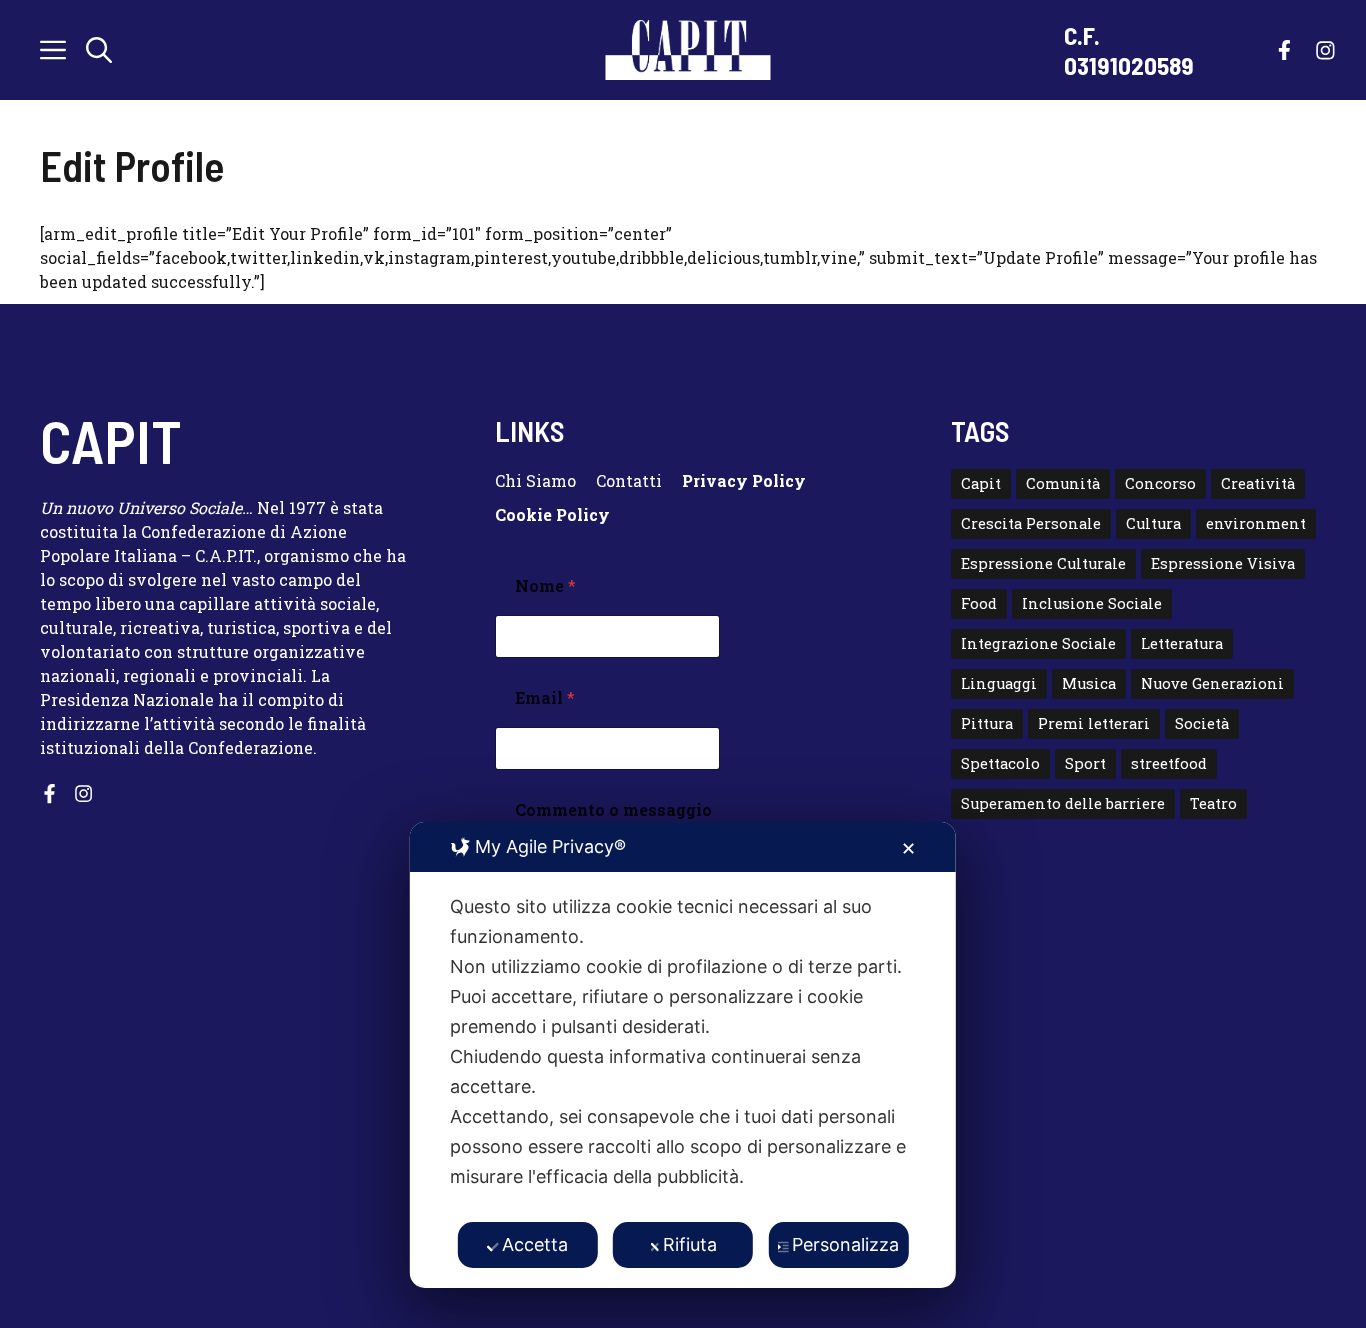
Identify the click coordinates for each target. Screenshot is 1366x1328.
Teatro (1213, 803)
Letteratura (1182, 643)
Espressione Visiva (1223, 563)
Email (545, 697)
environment (1256, 523)
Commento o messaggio (613, 809)
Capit (981, 483)
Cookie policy (552, 514)
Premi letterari (1094, 723)
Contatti (629, 480)
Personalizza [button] (845, 1244)
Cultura (1153, 523)
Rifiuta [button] (690, 1244)
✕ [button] (908, 848)
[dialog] (683, 1055)
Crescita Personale (1031, 523)
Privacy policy (744, 480)
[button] (99, 50)
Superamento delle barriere (1063, 803)
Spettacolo (1000, 763)
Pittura (987, 723)
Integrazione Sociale (1038, 643)
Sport (1085, 763)
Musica (1089, 683)
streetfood (1169, 763)
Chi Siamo (535, 480)
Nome (545, 585)
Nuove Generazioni (1212, 683)
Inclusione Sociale (1092, 603)
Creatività (1258, 483)
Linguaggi (999, 683)
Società (1202, 723)
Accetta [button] (535, 1244)
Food (979, 603)
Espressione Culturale (1043, 563)
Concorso (1160, 483)
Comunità (1063, 483)
